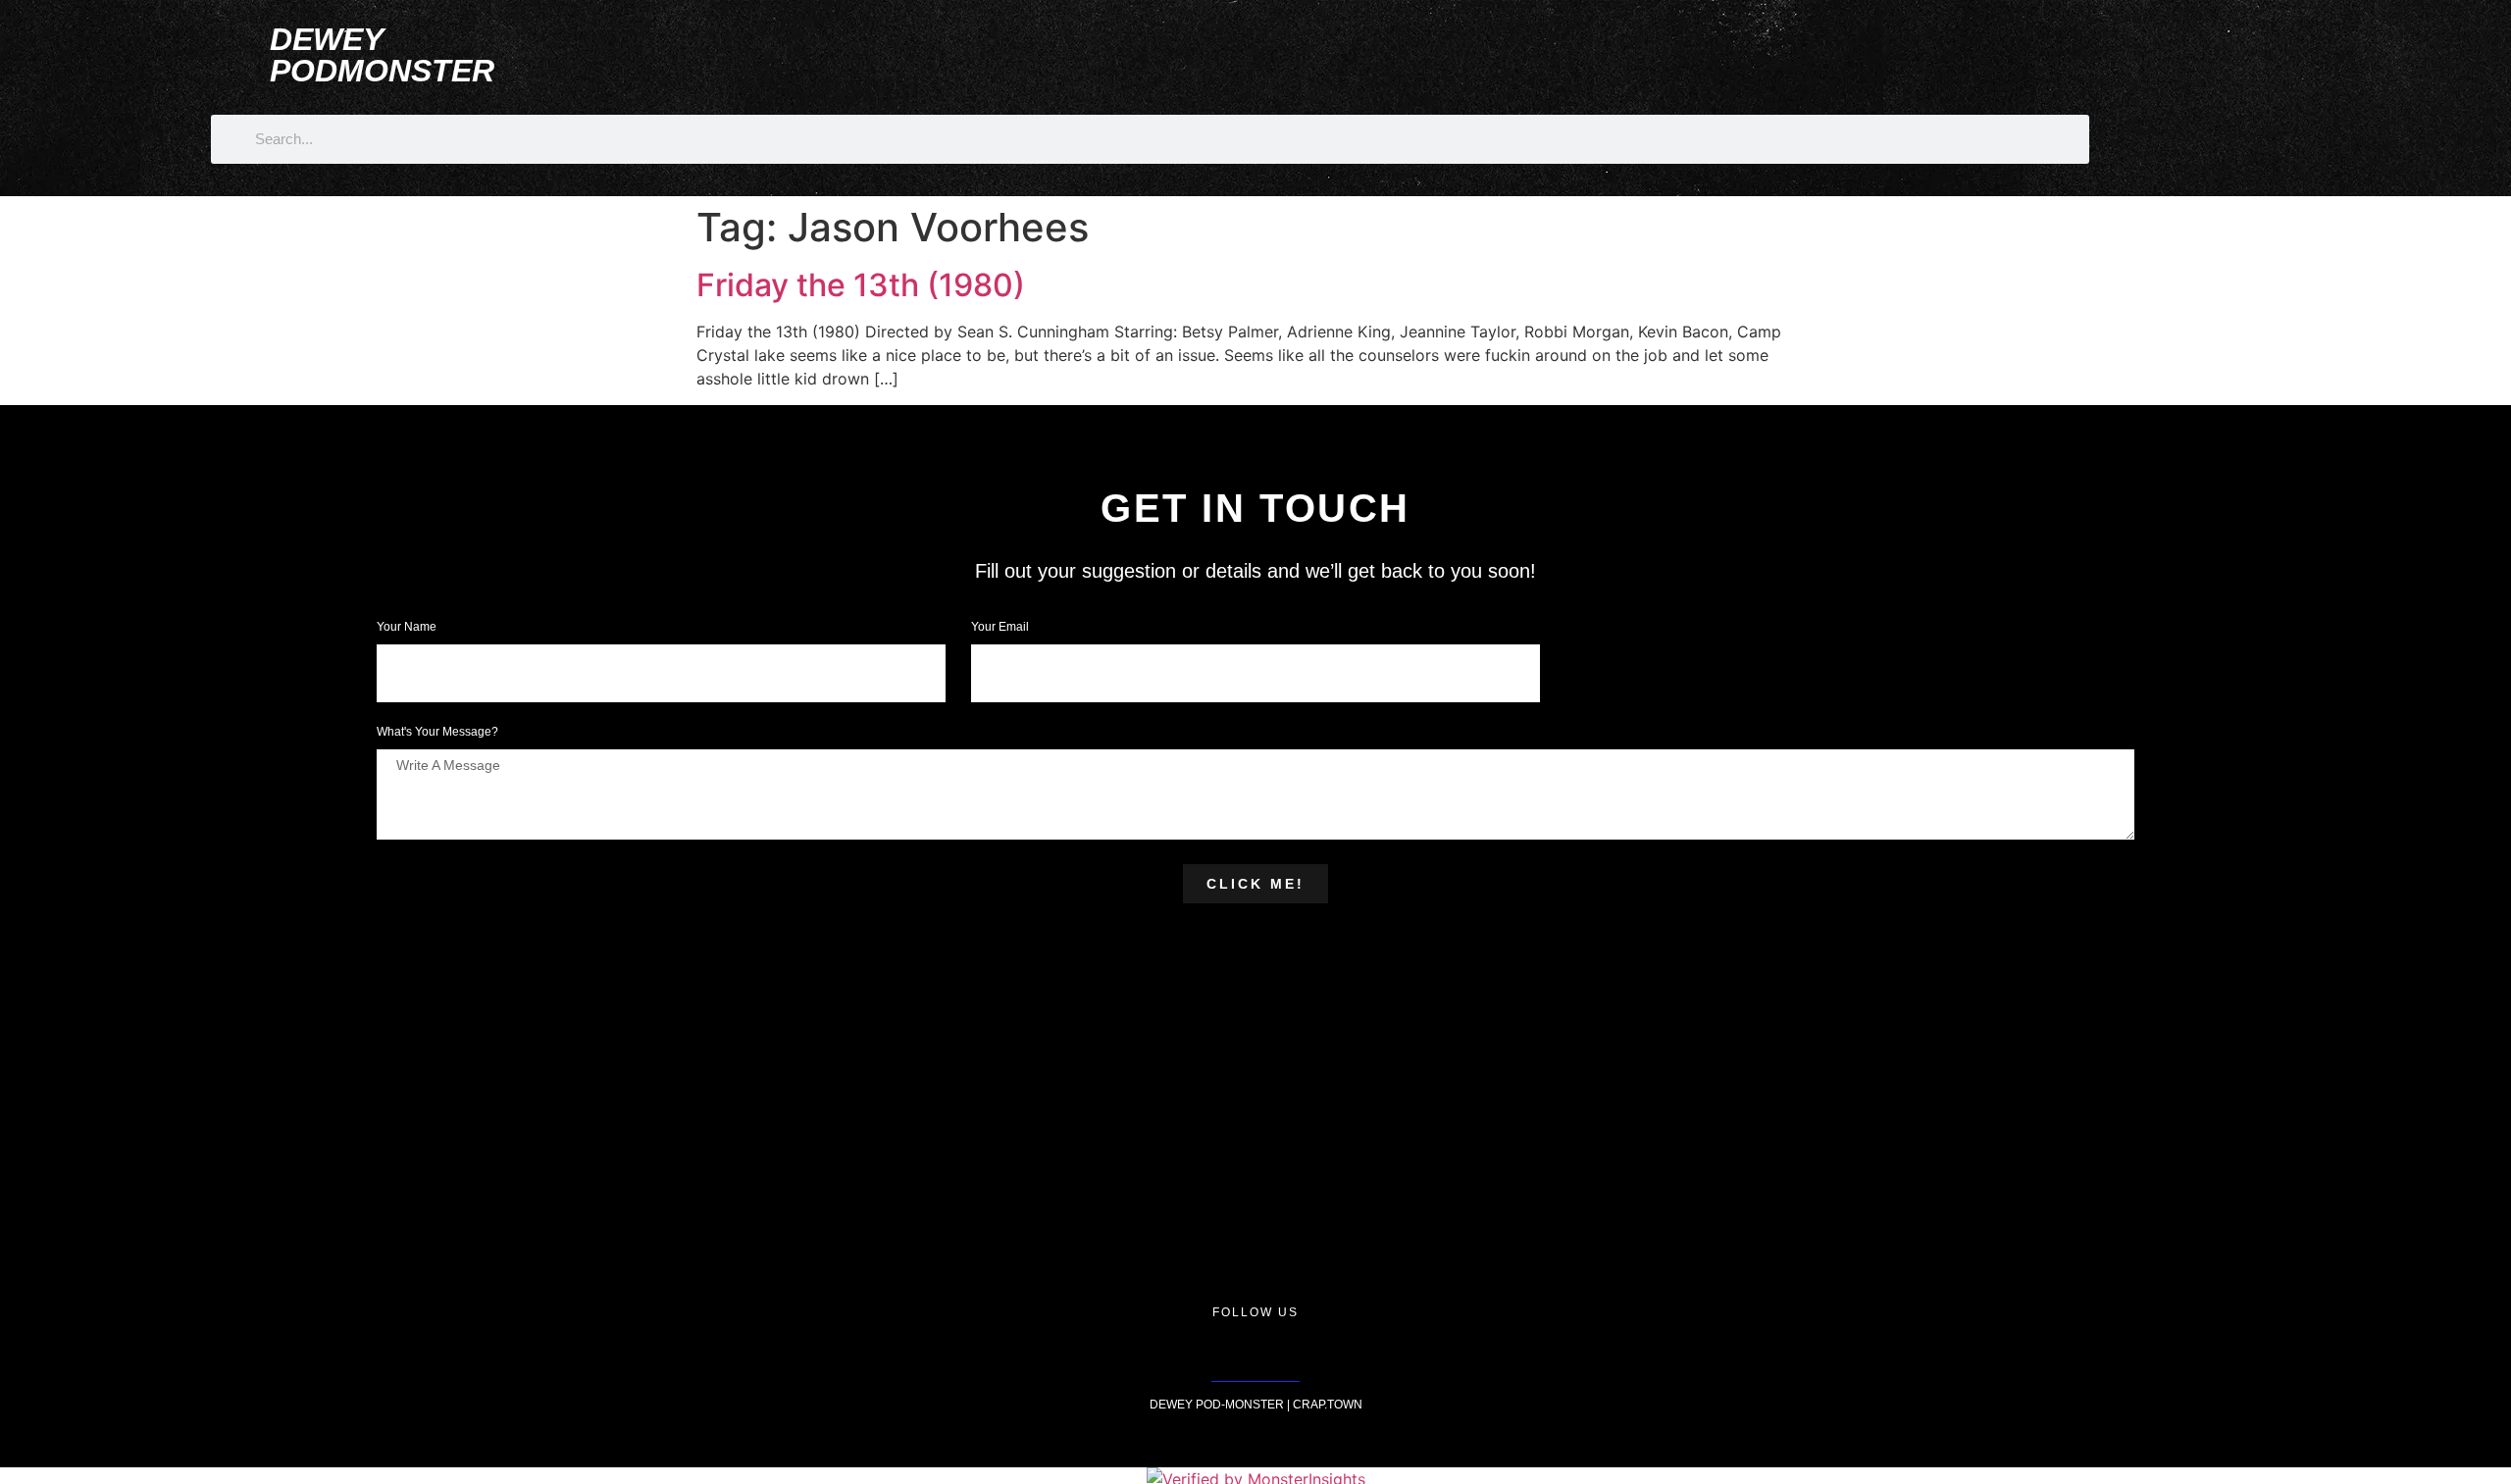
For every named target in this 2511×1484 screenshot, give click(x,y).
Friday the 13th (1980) (861, 285)
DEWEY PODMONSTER (382, 55)
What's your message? (437, 732)
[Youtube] (1300, 1353)
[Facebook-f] (1211, 1353)
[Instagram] (1255, 1353)
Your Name (408, 627)
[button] (1890, 53)
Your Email (1001, 627)
